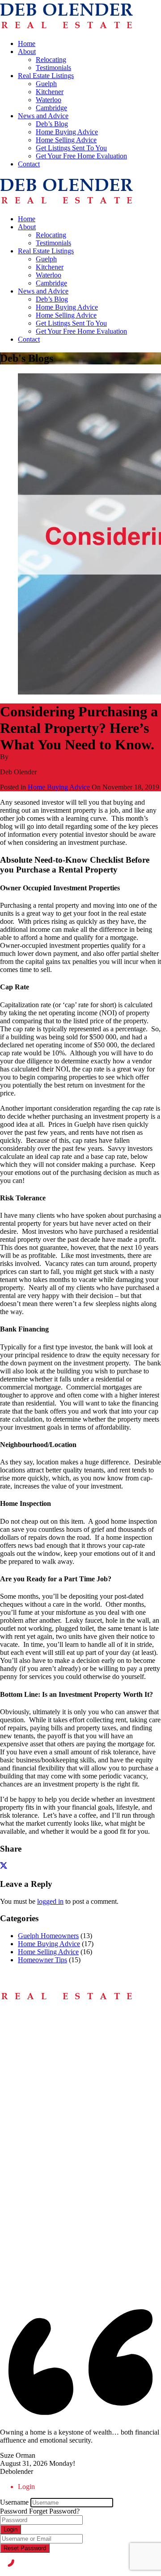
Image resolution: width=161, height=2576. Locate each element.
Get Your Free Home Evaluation (81, 156)
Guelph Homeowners (48, 1936)
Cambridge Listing (44, 2258)
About (27, 52)
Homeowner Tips (42, 1960)
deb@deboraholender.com (37, 2192)
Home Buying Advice (67, 132)
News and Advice (43, 116)
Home (27, 43)
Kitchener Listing (42, 2242)
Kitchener (50, 92)
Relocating (51, 60)
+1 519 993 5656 (24, 2159)
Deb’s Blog (52, 124)
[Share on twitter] (4, 1867)
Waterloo (49, 100)
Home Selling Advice (66, 140)
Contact (29, 164)
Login (11, 2529)
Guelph (46, 84)
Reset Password (25, 2548)
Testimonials (53, 68)
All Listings (34, 2226)
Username (14, 2502)
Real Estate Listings (46, 76)
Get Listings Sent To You (71, 148)
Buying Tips (35, 2050)
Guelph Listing (39, 2234)
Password (14, 2511)
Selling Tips (35, 2058)
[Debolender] (66, 28)
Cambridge (51, 108)
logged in (50, 1901)
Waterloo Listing (41, 2250)
